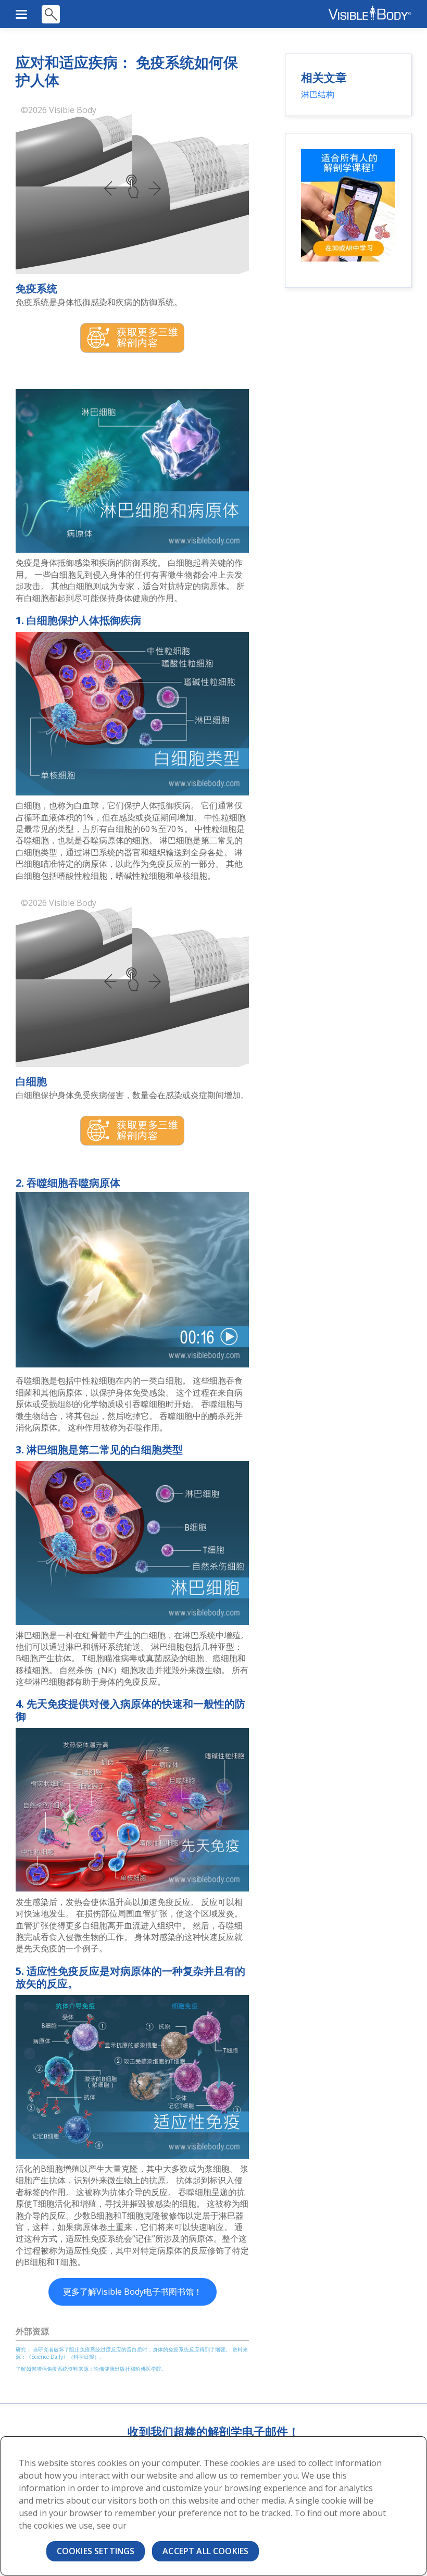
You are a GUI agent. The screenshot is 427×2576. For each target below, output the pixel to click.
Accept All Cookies (205, 2551)
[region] (213, 2506)
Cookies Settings (96, 2551)
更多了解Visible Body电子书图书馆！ (133, 2292)
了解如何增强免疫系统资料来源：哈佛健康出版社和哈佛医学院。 (91, 2369)
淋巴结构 (318, 94)
